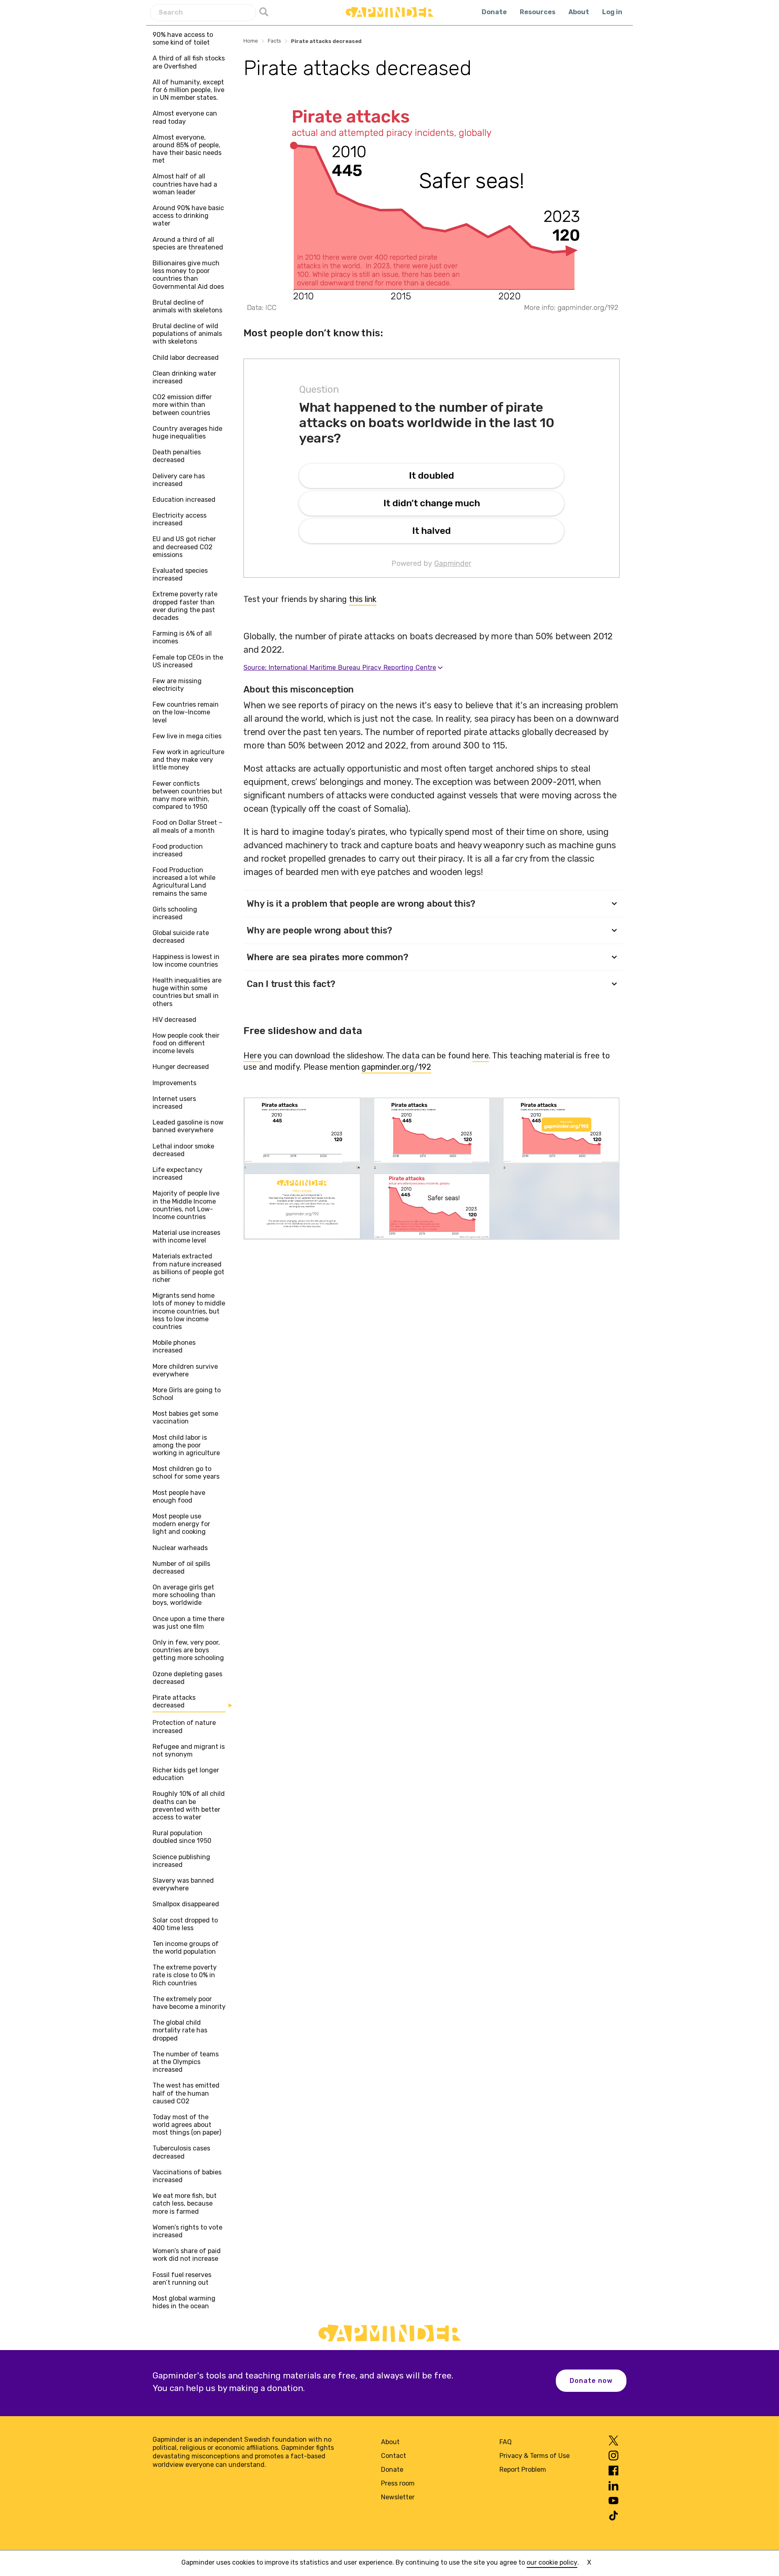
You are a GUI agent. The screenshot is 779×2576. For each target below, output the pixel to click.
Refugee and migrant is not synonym (189, 1750)
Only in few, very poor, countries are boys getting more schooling (188, 1650)
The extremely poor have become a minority (189, 2003)
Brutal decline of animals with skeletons (187, 306)
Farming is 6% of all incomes (182, 637)
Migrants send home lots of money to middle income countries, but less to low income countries (189, 1311)
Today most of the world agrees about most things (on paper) (187, 2125)
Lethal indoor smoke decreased (183, 1150)
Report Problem (523, 2470)
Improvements (174, 1083)
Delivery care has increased (179, 480)
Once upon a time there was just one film (188, 1623)
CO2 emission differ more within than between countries (182, 405)
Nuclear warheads (180, 1548)
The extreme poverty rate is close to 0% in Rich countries (185, 1975)
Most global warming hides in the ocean (184, 2302)
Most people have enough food (179, 1497)
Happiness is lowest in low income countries (186, 961)
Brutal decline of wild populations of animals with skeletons (187, 334)
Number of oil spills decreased (181, 1568)
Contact (394, 2456)
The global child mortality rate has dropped (180, 2030)
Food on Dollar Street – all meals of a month (187, 826)
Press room (398, 2483)
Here (253, 1056)
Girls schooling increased (175, 913)
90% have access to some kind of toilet (183, 39)
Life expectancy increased (178, 1174)
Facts (274, 41)
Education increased (184, 500)
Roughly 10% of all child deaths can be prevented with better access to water (189, 1805)
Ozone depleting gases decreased (187, 1678)
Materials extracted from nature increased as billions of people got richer (188, 1268)
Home (251, 41)
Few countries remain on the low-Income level (186, 712)
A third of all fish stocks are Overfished (189, 62)
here (481, 1056)
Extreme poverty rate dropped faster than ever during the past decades (185, 606)
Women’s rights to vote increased (187, 2231)
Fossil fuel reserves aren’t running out (182, 2279)
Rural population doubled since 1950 (182, 1837)
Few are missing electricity (177, 685)
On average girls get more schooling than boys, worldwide (184, 1595)
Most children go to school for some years (186, 1473)
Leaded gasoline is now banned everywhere (188, 1126)
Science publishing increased (181, 1861)
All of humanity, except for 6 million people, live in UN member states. (188, 90)
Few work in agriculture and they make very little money (188, 760)
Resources (538, 12)
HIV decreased (174, 1020)
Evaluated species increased (180, 574)
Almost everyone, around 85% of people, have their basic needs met (187, 149)
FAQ (506, 2442)
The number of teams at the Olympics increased (186, 2062)
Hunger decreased (181, 1067)
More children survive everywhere (185, 1370)
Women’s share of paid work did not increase (187, 2255)
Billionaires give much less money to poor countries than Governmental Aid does (188, 275)
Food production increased (178, 850)
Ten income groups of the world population (186, 1948)
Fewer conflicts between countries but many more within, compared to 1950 (187, 795)
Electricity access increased (180, 519)
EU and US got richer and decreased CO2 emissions (184, 547)
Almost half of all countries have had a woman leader (185, 184)
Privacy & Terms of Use (535, 2456)
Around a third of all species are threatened (188, 243)
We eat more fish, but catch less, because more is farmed (185, 2203)
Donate (494, 12)
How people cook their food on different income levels (186, 1043)
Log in (612, 12)
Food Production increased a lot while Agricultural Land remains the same (184, 882)
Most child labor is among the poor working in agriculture (186, 1445)
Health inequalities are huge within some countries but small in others (187, 992)
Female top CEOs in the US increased (188, 661)
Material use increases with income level (186, 1236)
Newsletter (398, 2497)
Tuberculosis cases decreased (181, 2152)
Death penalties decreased (177, 456)
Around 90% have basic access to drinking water (188, 216)
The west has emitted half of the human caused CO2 (186, 2093)
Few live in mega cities (187, 736)
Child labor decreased (186, 358)
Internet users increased (174, 1103)
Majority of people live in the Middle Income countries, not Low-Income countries (186, 1205)
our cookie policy (552, 2562)
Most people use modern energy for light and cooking (181, 1524)
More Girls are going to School (187, 1394)
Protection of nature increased (184, 1727)
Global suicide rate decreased (181, 937)
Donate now (591, 2381)
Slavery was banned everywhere (183, 1884)
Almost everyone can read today (185, 117)
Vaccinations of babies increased (187, 2176)
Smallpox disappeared (186, 1904)
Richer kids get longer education (186, 1774)
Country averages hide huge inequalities (187, 432)
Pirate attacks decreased (174, 1701)
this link (363, 599)
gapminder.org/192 (396, 1067)
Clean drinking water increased (184, 377)
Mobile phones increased (174, 1346)
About (579, 12)
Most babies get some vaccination (185, 1417)
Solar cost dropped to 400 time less (185, 1924)
